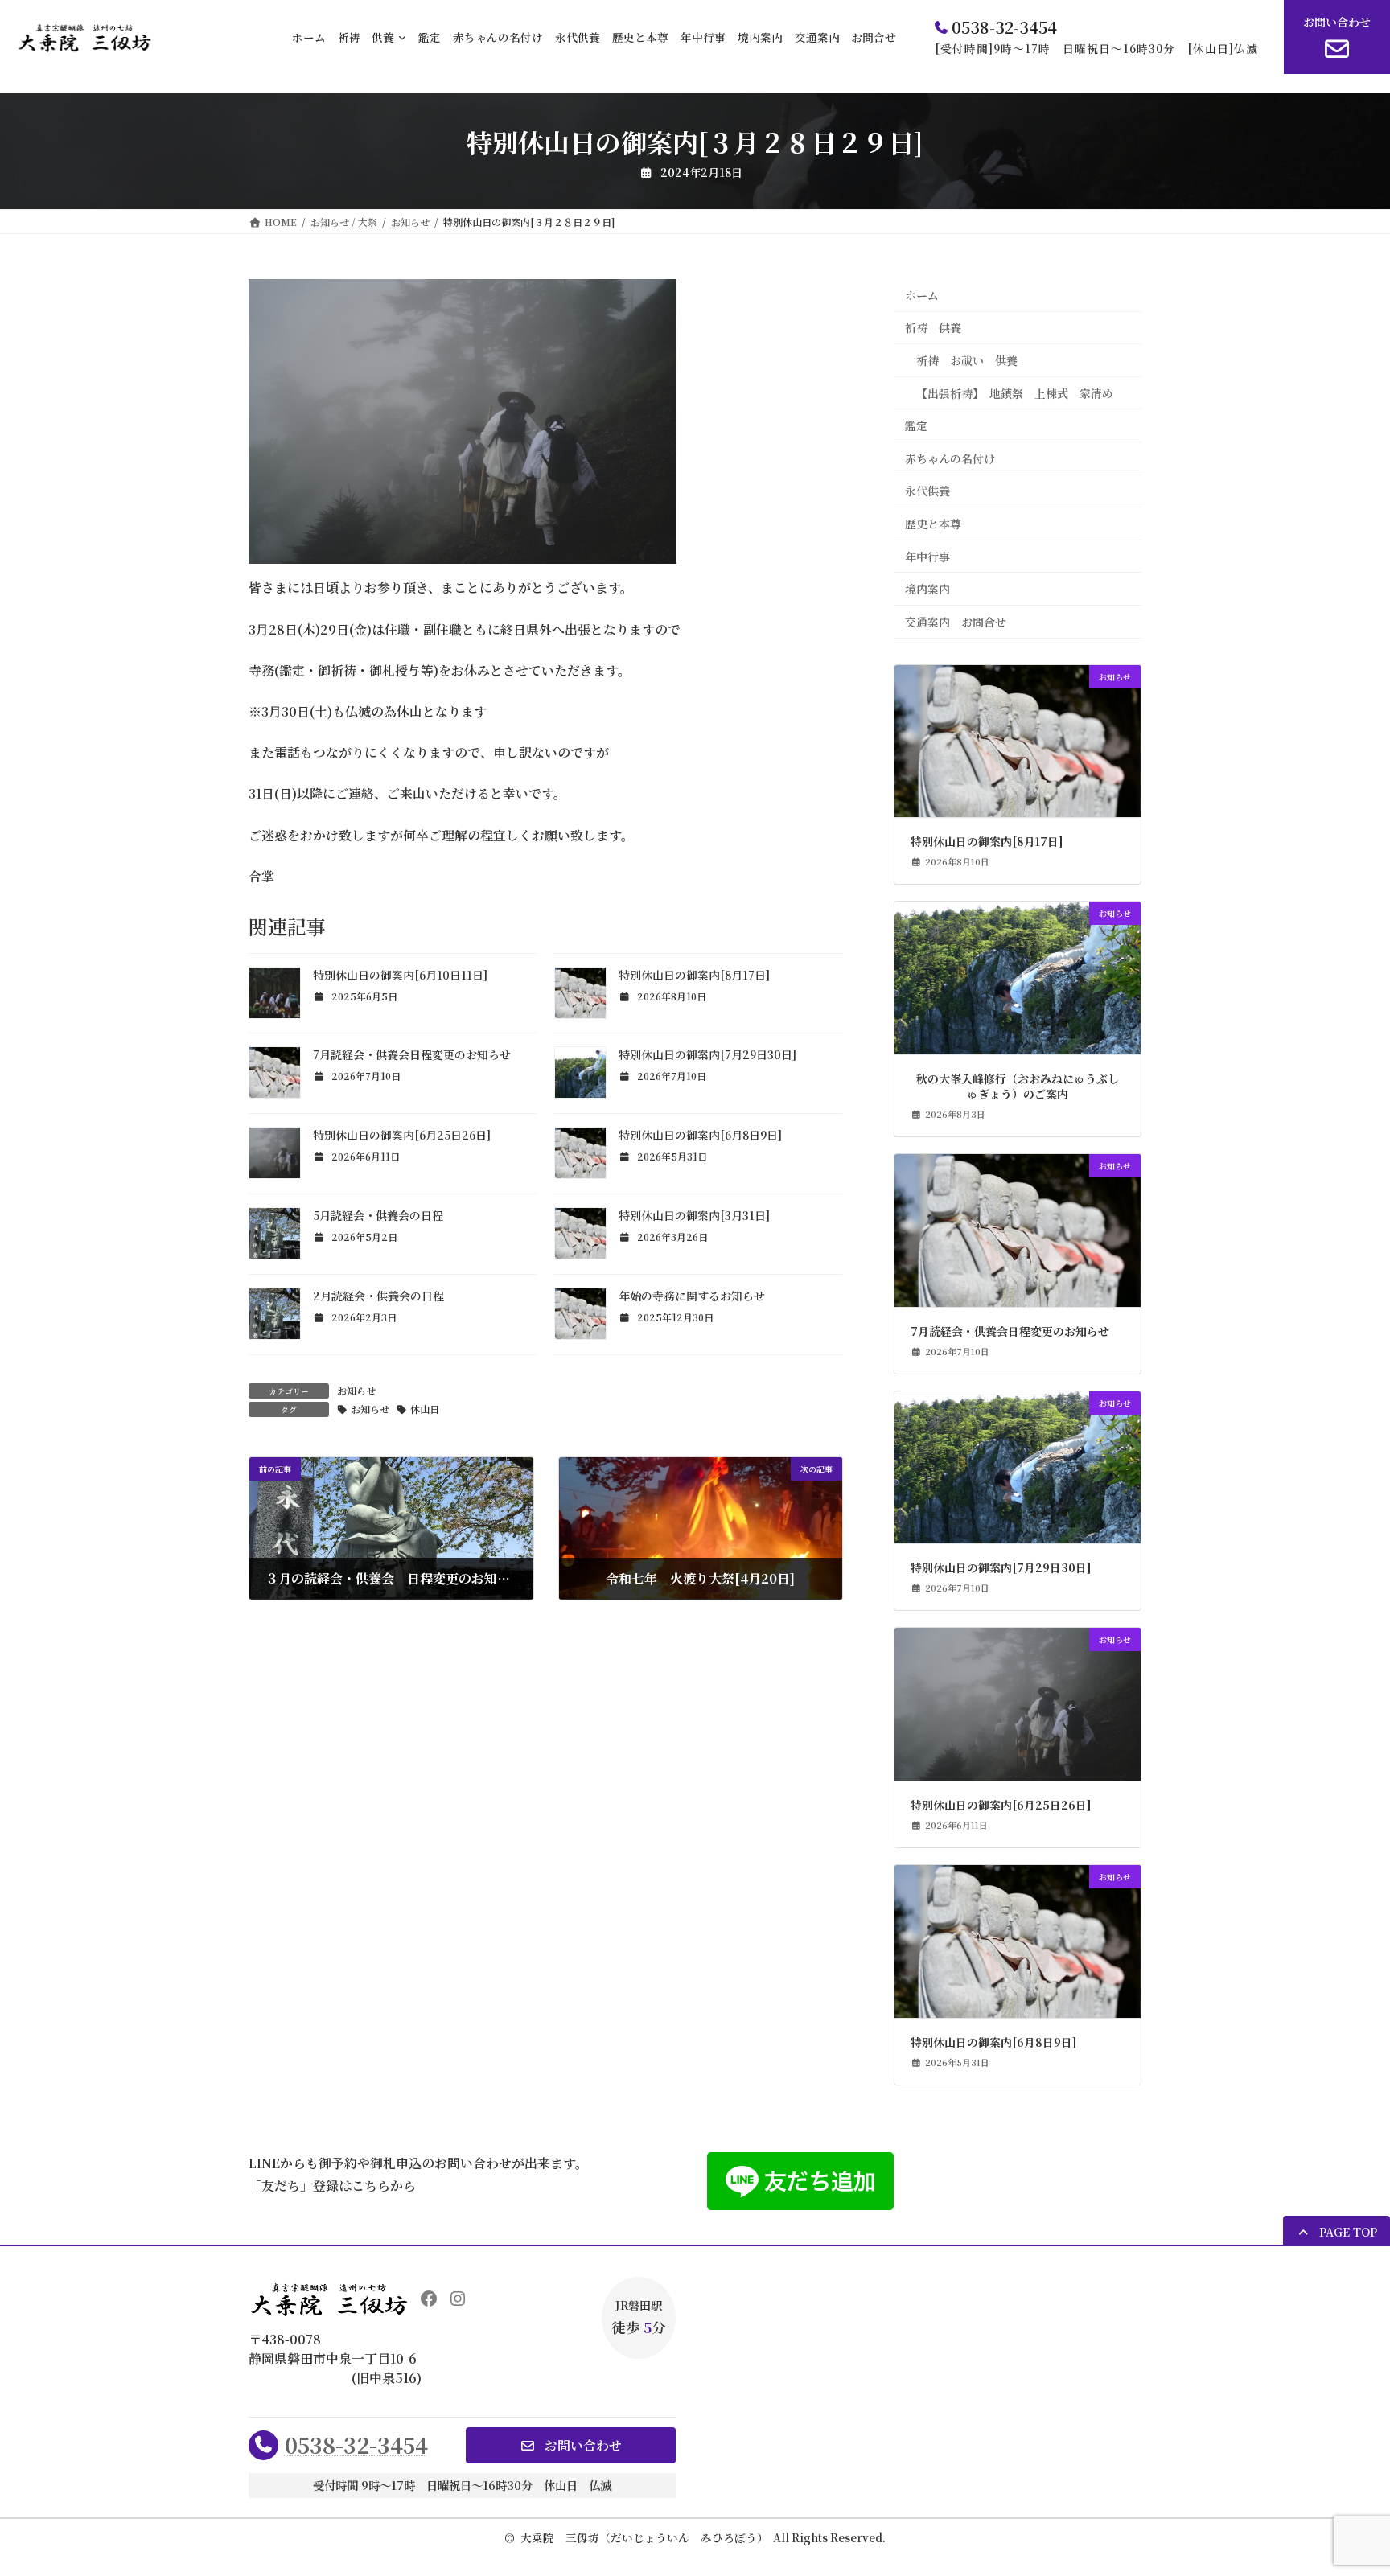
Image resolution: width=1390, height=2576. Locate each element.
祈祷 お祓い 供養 (967, 360)
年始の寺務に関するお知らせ (692, 1296)
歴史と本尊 (933, 524)
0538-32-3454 (356, 2445)
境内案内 (927, 589)
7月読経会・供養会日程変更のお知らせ (412, 1054)
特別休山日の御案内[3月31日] (694, 1215)
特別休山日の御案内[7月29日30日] (707, 1054)
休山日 (425, 1409)
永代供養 (927, 491)
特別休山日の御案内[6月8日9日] (700, 1135)
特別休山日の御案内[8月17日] (694, 975)
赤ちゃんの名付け (950, 458)
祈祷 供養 (933, 327)
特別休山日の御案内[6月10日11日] (400, 975)
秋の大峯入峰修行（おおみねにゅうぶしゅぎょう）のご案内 (1018, 1087)
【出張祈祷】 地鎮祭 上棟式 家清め (1015, 392)
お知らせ (356, 1390)
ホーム (922, 295)
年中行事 (927, 556)
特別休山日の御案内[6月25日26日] (402, 1135)
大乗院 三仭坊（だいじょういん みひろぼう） (644, 2537)
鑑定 (916, 425)
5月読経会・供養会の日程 (378, 1215)
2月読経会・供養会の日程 (378, 1296)
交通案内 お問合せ (956, 622)
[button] (1337, 2232)
